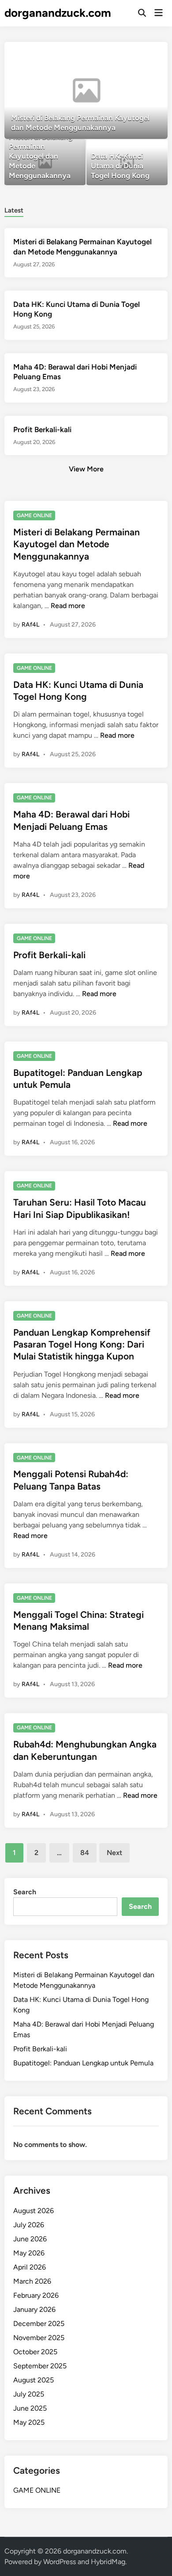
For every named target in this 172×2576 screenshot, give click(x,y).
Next (114, 1853)
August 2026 (34, 2211)
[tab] (14, 210)
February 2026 (36, 2295)
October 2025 (35, 2352)
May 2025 (29, 2422)
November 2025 (39, 2338)
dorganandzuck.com (58, 13)
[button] (127, 53)
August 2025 (34, 2380)
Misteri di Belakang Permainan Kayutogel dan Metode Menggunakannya (77, 544)
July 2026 (29, 2225)
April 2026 (30, 2267)
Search (25, 1892)
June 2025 (30, 2408)
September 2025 (40, 2366)
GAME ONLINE (34, 515)
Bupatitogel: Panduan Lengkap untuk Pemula (83, 2063)
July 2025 (29, 2394)
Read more (68, 606)
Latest (14, 210)
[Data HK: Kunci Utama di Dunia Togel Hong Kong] (127, 162)
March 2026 (32, 2281)
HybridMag (108, 2562)
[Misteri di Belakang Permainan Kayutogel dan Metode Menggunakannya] (86, 90)
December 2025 (39, 2324)
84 (85, 1853)
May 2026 (29, 2253)
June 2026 (30, 2239)
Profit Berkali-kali (42, 429)
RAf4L (30, 625)
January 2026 (34, 2309)
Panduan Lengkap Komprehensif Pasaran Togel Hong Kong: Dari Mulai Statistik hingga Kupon (82, 1344)
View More (86, 469)
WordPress (60, 2562)
